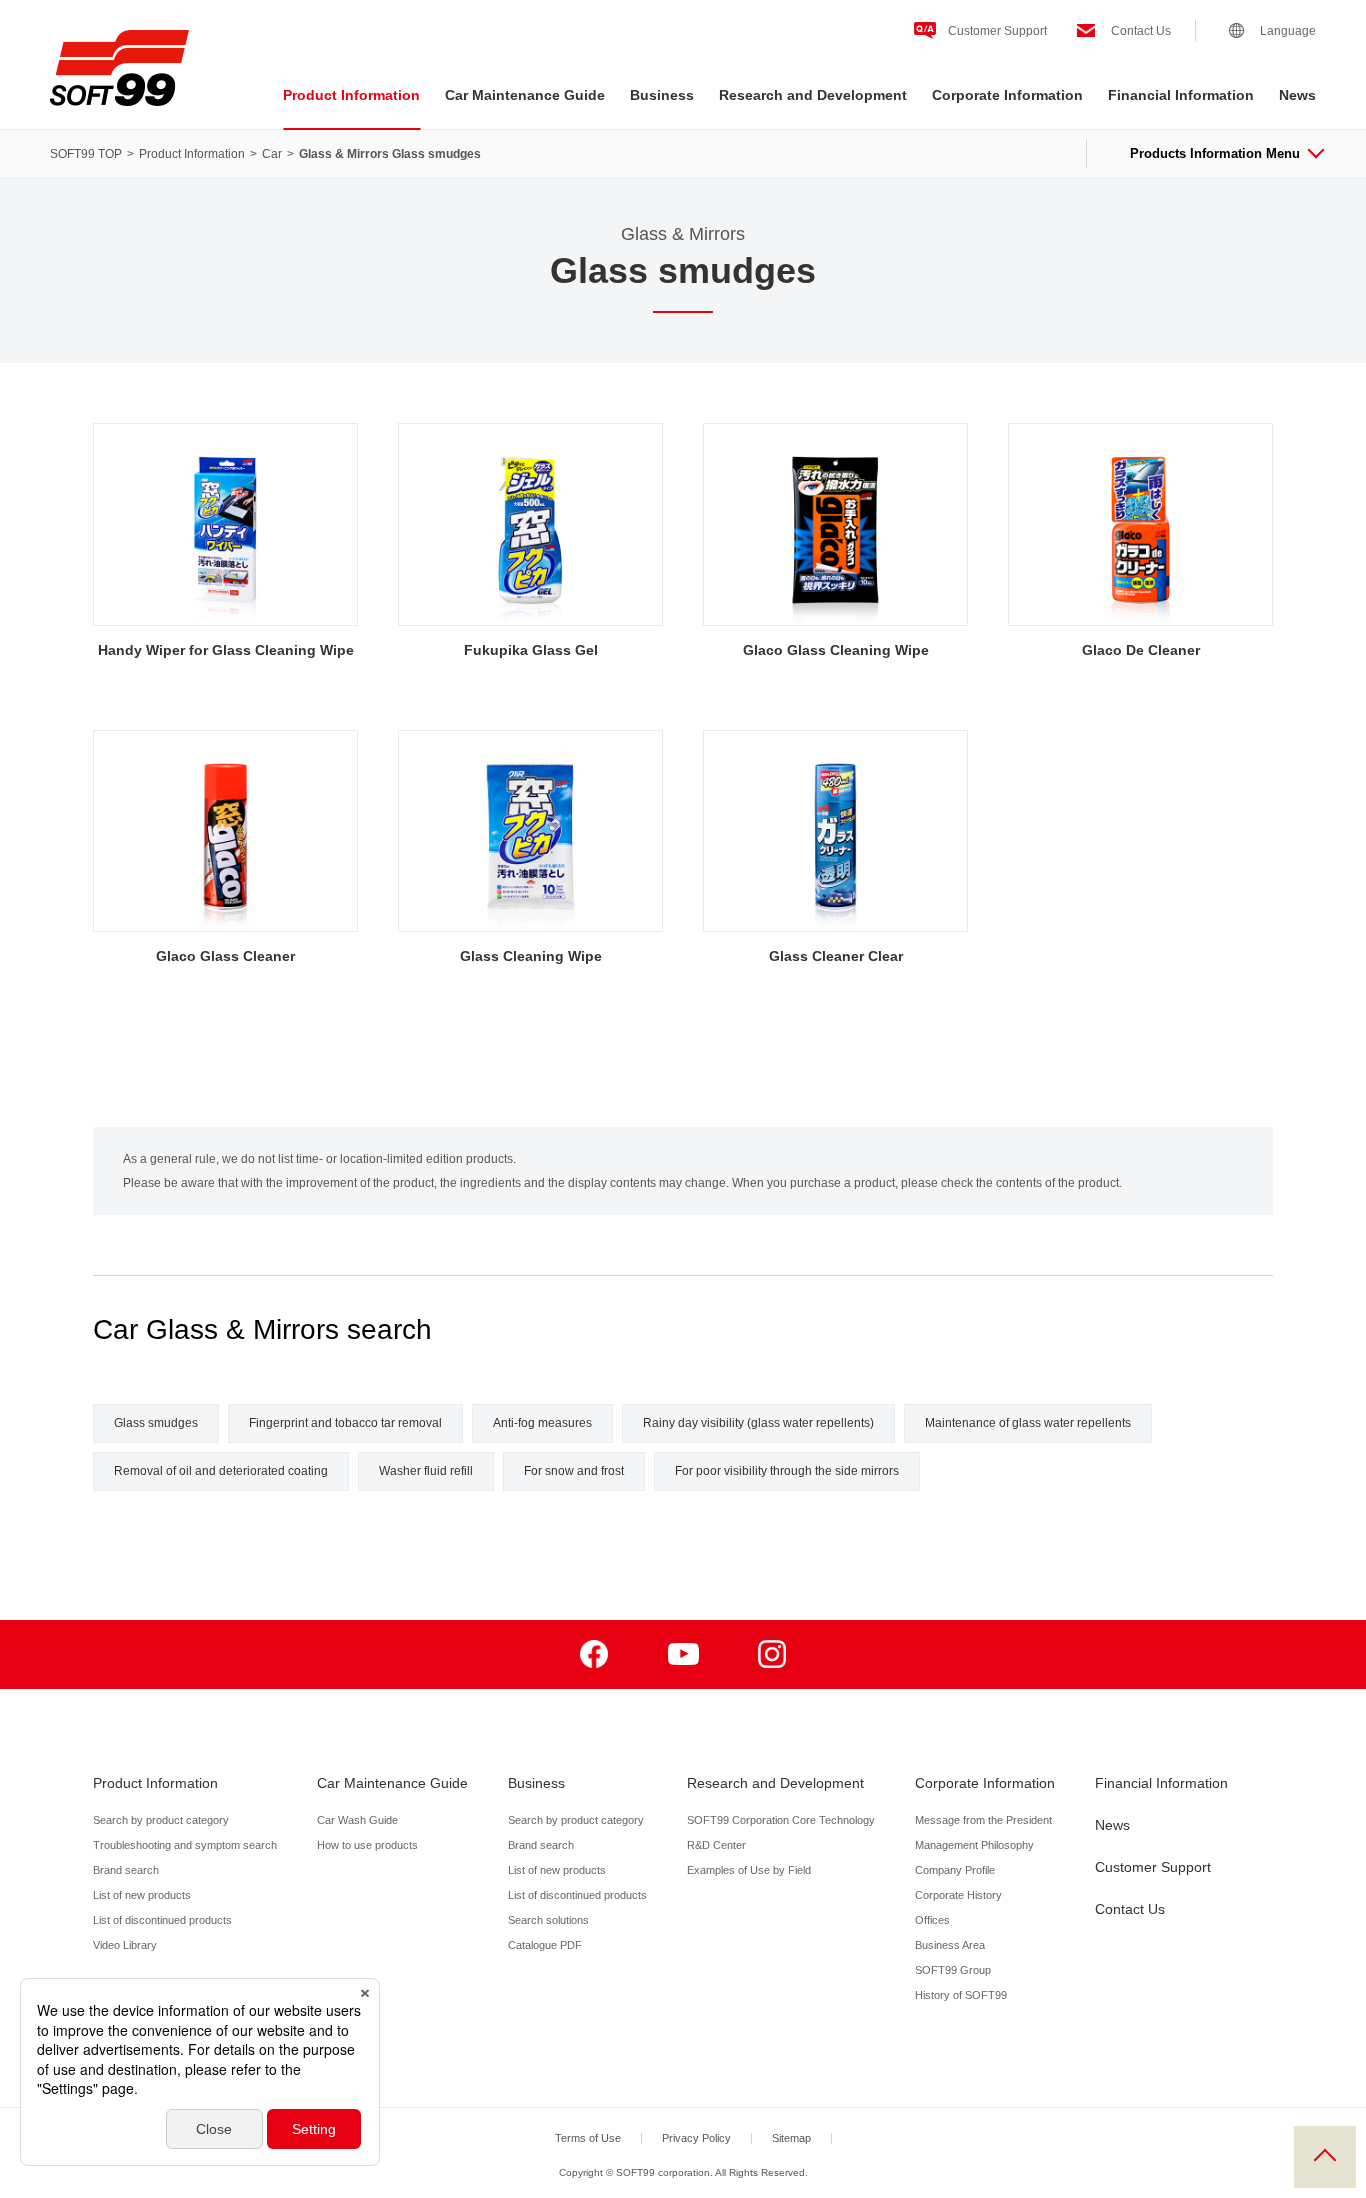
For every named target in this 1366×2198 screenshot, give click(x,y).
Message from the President (983, 1820)
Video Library (125, 1945)
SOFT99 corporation (119, 68)
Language (1288, 31)
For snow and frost (574, 1471)
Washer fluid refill (426, 1471)
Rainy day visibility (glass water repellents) (758, 1423)
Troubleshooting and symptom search (185, 1845)
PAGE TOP (1325, 2157)
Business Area (950, 1945)
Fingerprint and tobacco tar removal (345, 1423)
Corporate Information (1007, 95)
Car (272, 154)
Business (662, 95)
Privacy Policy (696, 2138)
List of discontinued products (162, 1920)
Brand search (126, 1870)
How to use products (367, 1845)
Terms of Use (588, 2138)
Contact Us (1141, 31)
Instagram (772, 1654)
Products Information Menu (1215, 153)
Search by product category (161, 1820)
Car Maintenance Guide (525, 95)
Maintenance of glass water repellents (1028, 1423)
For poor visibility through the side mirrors (787, 1471)
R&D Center (716, 1845)
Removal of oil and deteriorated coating (221, 1471)
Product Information (351, 95)
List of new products (142, 1895)
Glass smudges (156, 1423)
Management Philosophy (974, 1845)
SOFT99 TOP (86, 154)
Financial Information (1181, 95)
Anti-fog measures (542, 1423)
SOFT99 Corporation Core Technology (781, 1820)
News (1297, 95)
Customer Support (997, 31)
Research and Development (813, 95)
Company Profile (955, 1870)
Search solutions (548, 1920)
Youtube (683, 1654)
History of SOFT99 (961, 1995)
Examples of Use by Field (749, 1870)
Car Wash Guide (357, 1820)
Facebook (594, 1654)
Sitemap (791, 2138)
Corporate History (958, 1895)
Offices (932, 1920)
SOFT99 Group (953, 1970)
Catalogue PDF (545, 1945)
